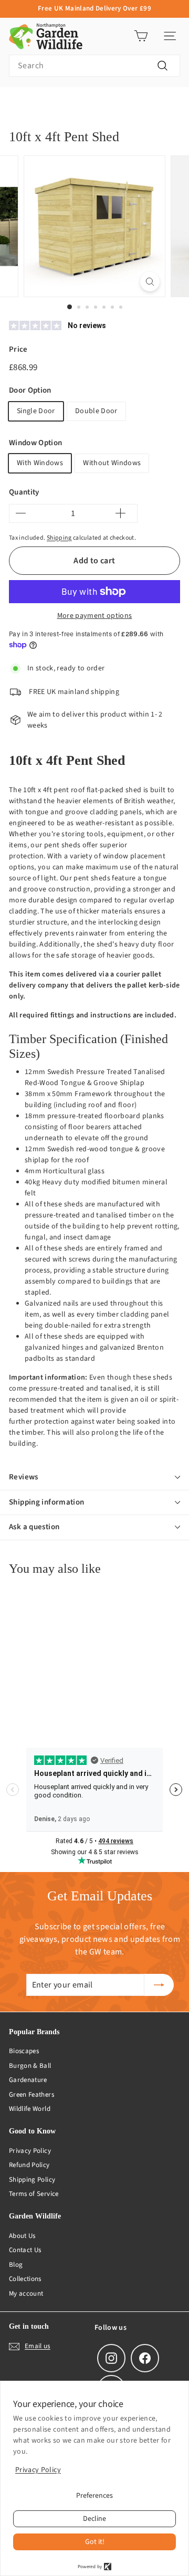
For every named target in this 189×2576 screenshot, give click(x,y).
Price (18, 349)
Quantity (24, 492)
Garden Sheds (125, 103)
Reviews (24, 1477)
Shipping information (47, 1502)
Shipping (59, 538)
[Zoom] (150, 282)
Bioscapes (24, 2051)
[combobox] (94, 66)
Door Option (30, 390)
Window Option (36, 443)
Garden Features (66, 103)
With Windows (40, 463)
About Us (22, 2236)
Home (17, 103)
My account (26, 2294)
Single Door (36, 411)
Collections (25, 2279)
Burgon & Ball (30, 2066)
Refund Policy (29, 2165)
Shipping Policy (32, 2180)
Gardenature (28, 2080)
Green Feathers (31, 2095)
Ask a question (34, 1527)
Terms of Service (34, 2194)
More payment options (95, 616)
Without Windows (112, 463)
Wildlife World (30, 2109)
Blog (16, 2265)
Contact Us (25, 2250)
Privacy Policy (30, 2151)
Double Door (96, 411)
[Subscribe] (159, 1985)
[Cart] (141, 36)
